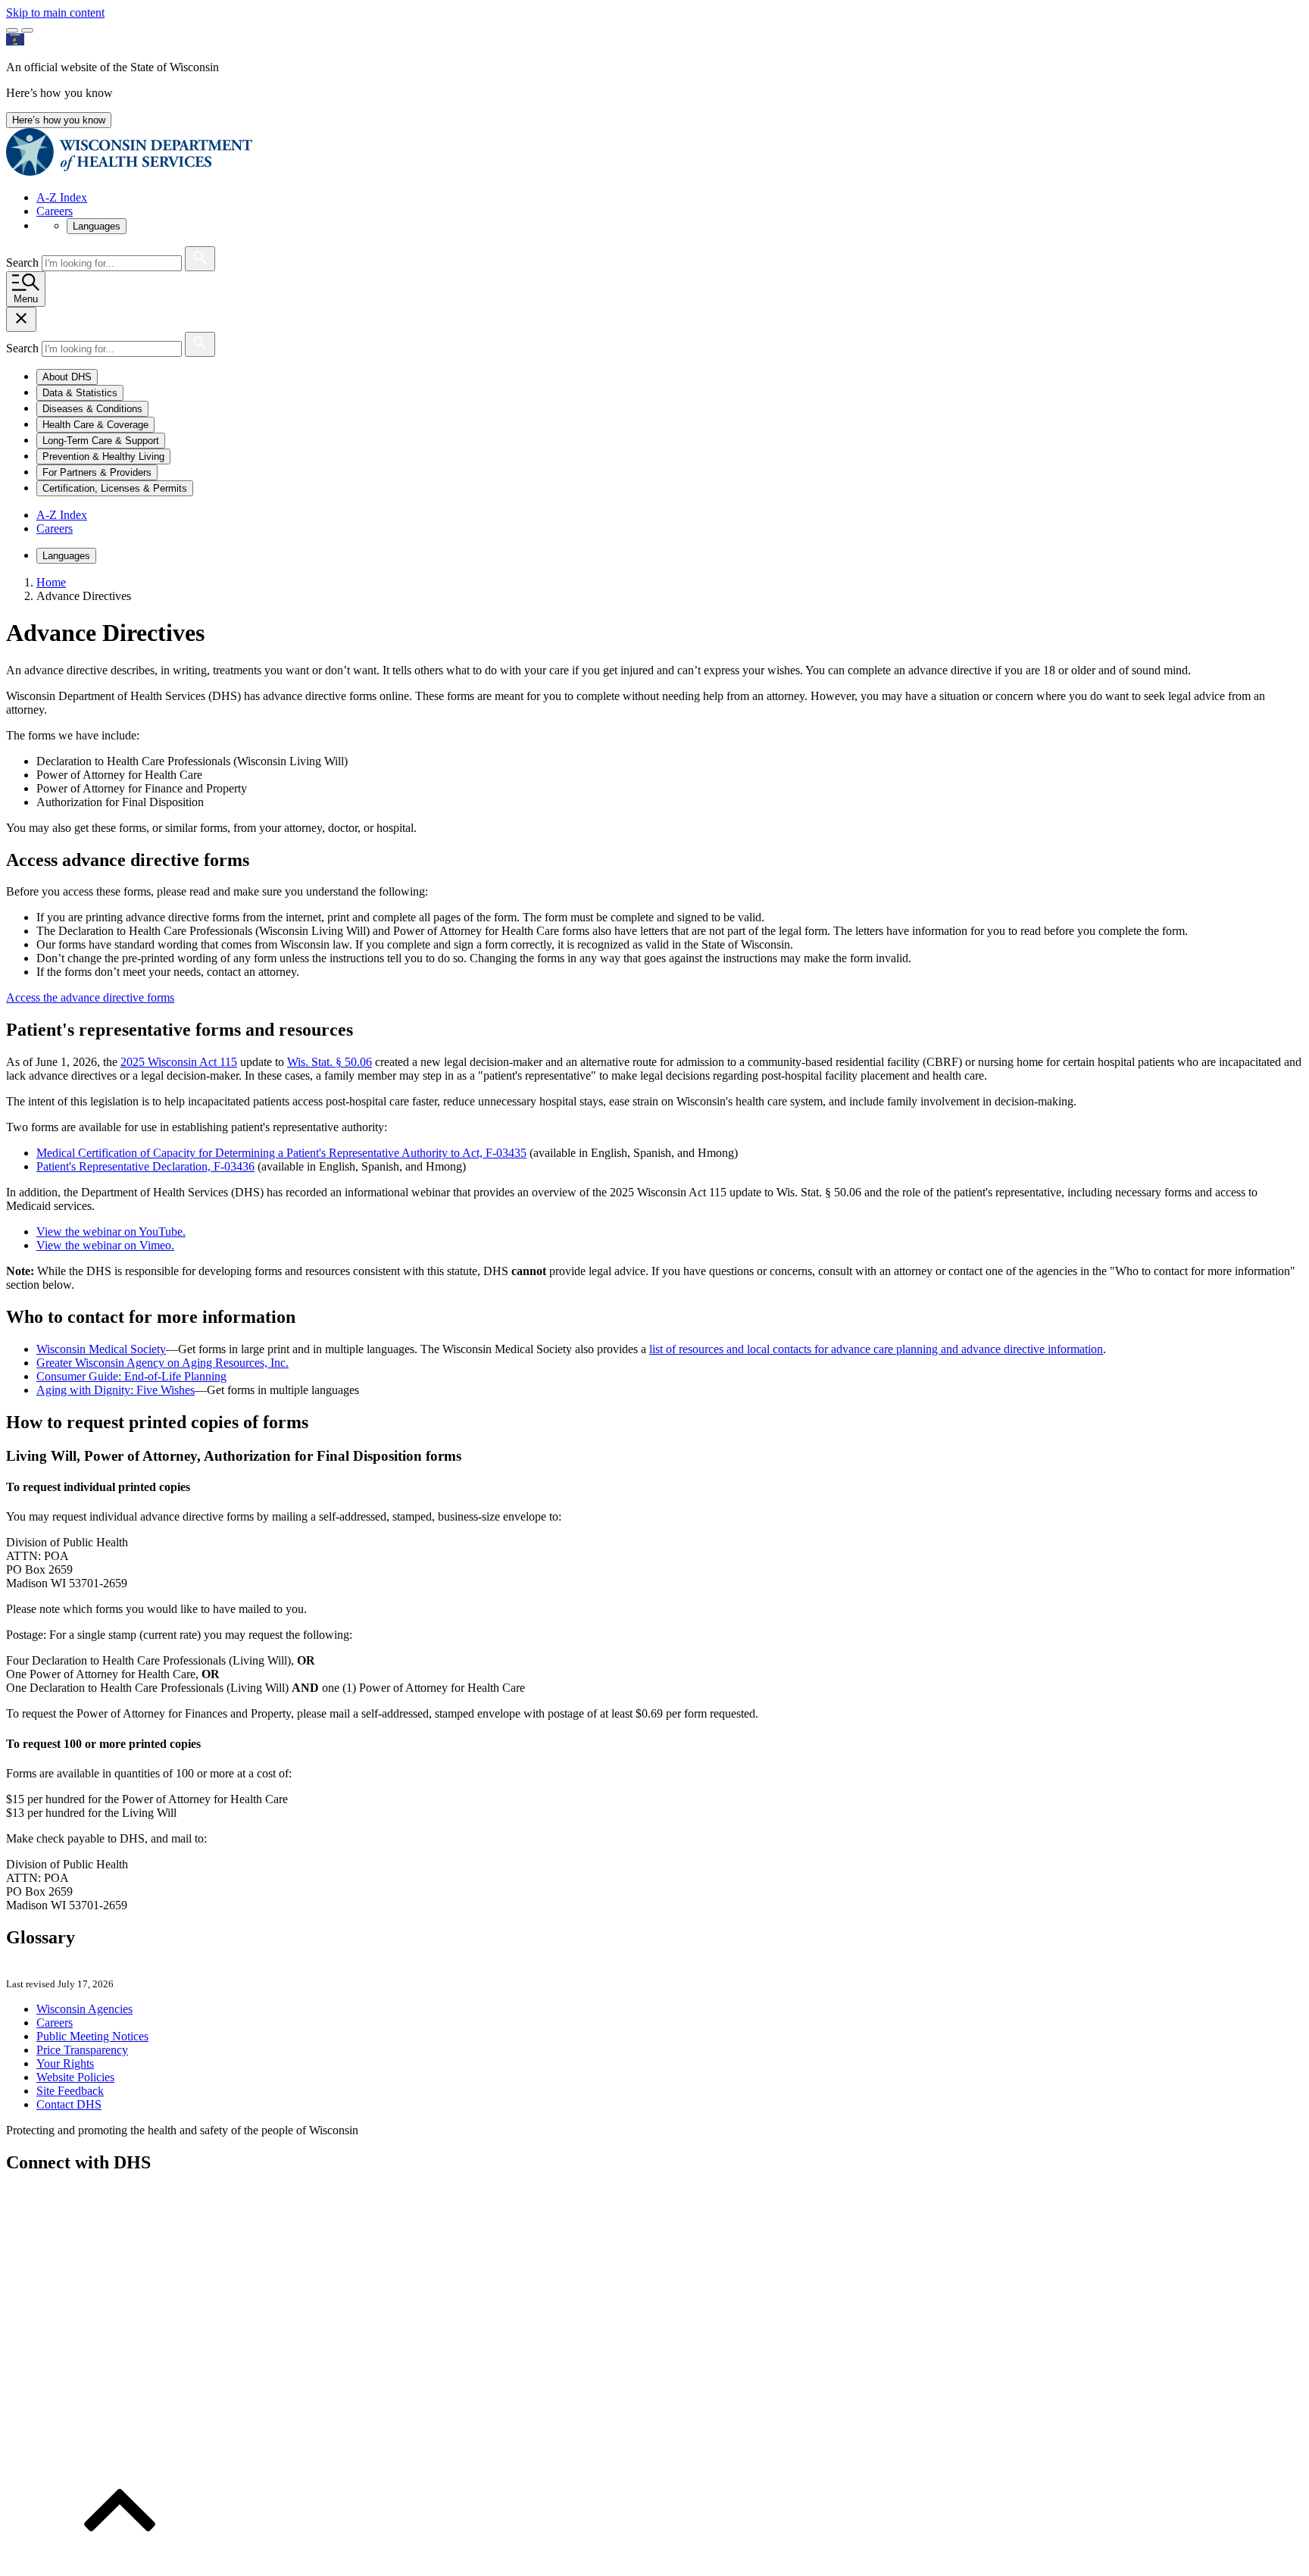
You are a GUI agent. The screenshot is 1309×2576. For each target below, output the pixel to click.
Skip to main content (55, 13)
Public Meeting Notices (92, 2036)
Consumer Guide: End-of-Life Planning (131, 1376)
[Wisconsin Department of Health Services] (129, 172)
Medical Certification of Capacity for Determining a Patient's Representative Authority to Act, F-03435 (281, 1153)
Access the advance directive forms (90, 997)
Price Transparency (82, 2050)
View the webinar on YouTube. (111, 1232)
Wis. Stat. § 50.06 (330, 1062)
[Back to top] (120, 2563)
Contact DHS (69, 2104)
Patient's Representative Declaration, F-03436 (145, 1166)
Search (24, 263)
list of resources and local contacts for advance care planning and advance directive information (876, 1349)
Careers (55, 211)
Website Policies (75, 2077)
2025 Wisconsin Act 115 (179, 1062)
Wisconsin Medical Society (101, 1349)
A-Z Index (62, 197)
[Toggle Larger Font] (12, 30)
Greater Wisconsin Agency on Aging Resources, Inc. (162, 1363)
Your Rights (65, 2063)
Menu (26, 299)
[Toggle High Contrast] (27, 30)
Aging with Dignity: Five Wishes (116, 1390)
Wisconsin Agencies (84, 2009)
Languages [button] (97, 226)
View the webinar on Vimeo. (105, 1245)
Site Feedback (70, 2091)
